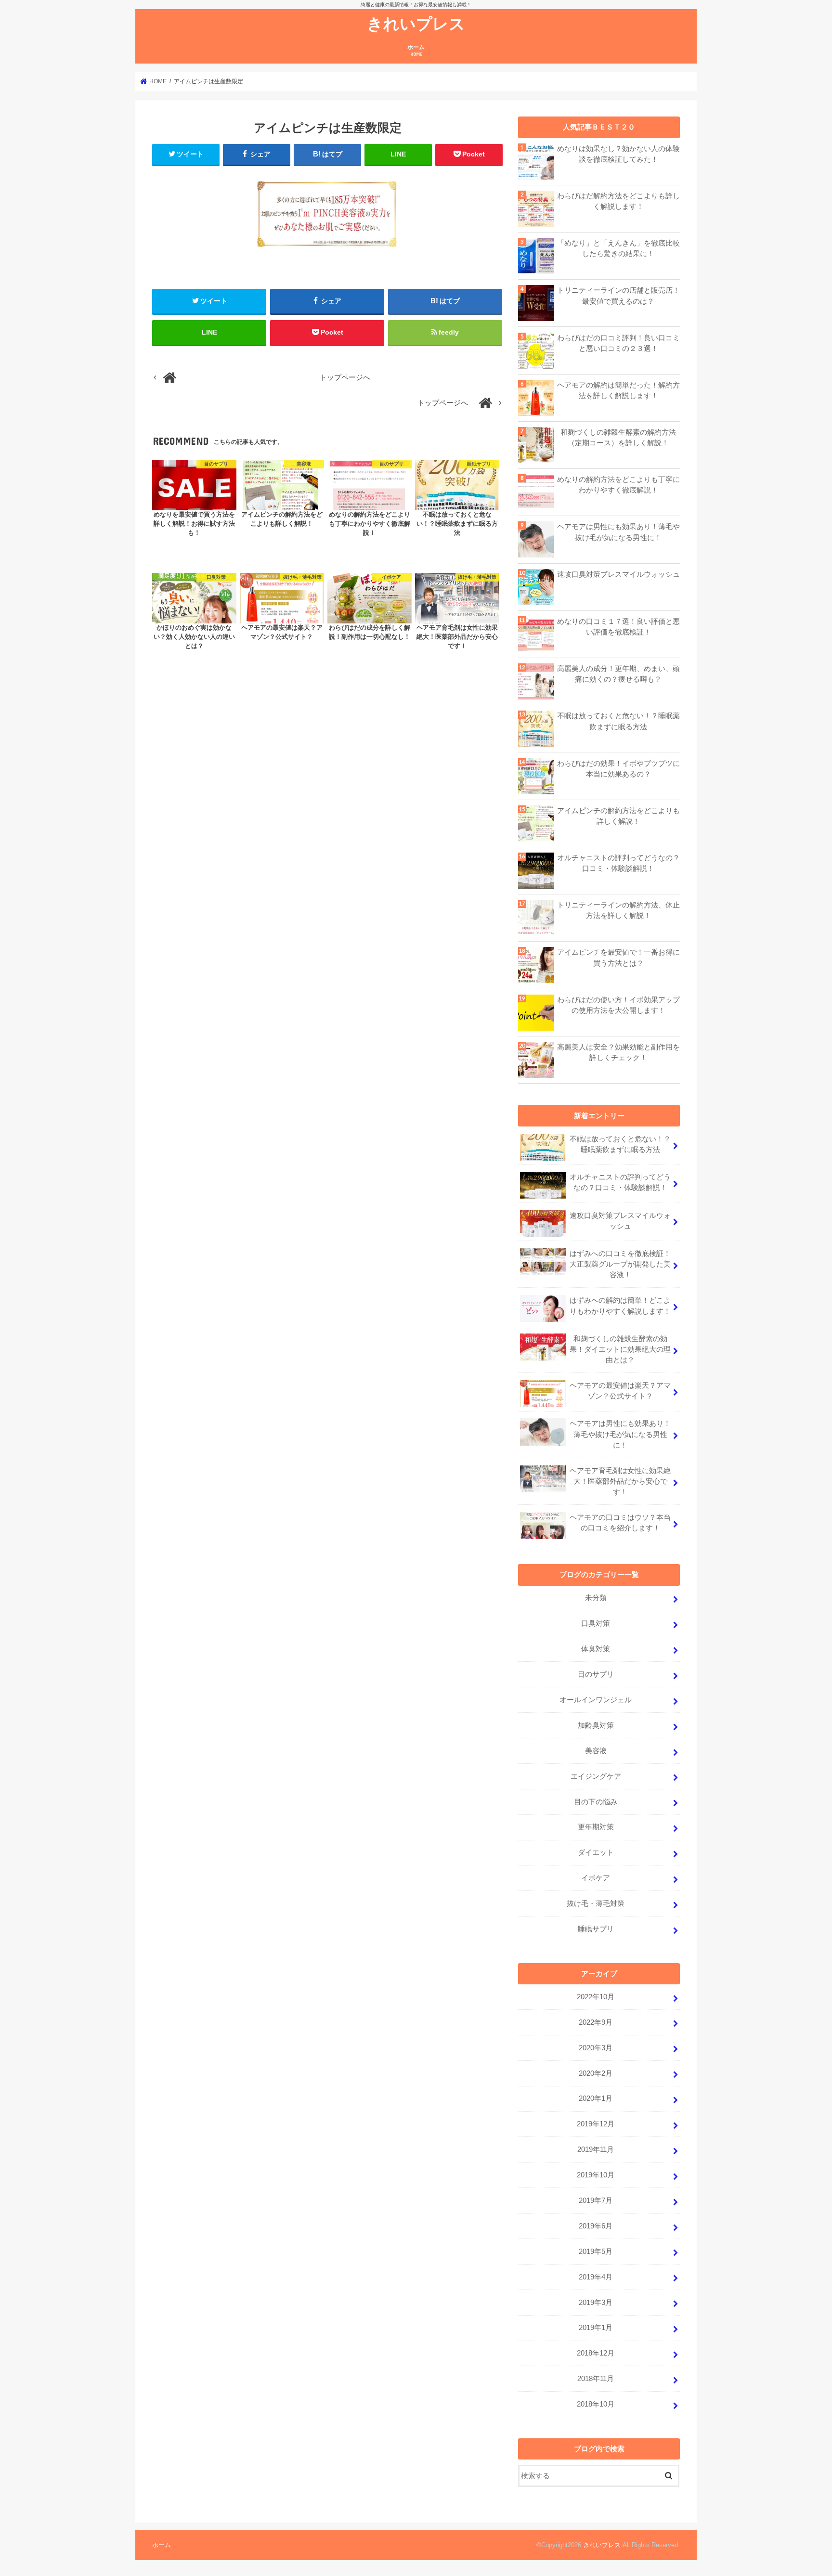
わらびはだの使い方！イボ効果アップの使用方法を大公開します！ (618, 1005)
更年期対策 (596, 1827)
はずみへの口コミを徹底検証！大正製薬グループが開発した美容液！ (620, 1264)
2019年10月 (596, 2175)
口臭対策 (596, 1623)
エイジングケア (596, 1776)
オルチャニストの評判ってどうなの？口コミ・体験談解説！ (618, 863)
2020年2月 (596, 2073)
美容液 (596, 1751)
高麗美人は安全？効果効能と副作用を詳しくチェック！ (618, 1052)
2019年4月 (596, 2277)
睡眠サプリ (596, 1929)
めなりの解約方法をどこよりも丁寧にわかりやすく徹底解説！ (618, 485)
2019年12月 (596, 2124)
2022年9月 (596, 2022)
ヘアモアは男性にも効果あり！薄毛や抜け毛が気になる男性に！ (618, 532)
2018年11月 (596, 2379)
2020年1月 (596, 2098)
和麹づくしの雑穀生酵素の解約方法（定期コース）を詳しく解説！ (618, 438)
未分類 (596, 1598)
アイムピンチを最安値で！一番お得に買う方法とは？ (618, 958)
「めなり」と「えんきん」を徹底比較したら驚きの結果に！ (618, 248)
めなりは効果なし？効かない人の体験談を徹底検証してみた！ (618, 154)
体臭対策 (596, 1649)
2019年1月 (596, 2328)
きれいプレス (416, 23)
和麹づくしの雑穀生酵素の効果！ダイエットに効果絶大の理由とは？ (620, 1349)
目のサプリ (596, 1674)
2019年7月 (596, 2201)
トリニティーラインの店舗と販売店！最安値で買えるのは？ (618, 296)
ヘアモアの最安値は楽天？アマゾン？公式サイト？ (620, 1391)
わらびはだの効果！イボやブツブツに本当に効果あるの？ (618, 769)
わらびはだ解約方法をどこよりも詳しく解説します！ (618, 201)
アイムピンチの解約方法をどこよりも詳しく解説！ (618, 816)
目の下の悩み (596, 1802)
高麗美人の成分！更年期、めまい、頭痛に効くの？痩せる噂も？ (618, 674)
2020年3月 (596, 2048)
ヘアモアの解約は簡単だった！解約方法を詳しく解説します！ (618, 390)
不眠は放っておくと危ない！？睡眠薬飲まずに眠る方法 (618, 721)
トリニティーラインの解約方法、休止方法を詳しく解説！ (618, 910)
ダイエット (596, 1852)
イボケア (596, 1878)
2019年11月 (596, 2149)
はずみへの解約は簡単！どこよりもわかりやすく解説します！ (620, 1306)
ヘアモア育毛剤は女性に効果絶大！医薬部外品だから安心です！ (620, 1481)
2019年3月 (596, 2303)
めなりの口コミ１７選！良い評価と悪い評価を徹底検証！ (618, 627)
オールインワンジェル (596, 1700)
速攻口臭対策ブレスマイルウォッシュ (618, 574)
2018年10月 (596, 2404)
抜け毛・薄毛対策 (596, 1903)
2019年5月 (596, 2252)
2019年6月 (596, 2226)
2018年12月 (596, 2353)
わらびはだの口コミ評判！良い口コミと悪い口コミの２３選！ (618, 343)
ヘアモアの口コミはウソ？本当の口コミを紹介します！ (620, 1523)
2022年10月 (596, 1997)
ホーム (416, 50)
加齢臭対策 (596, 1725)
